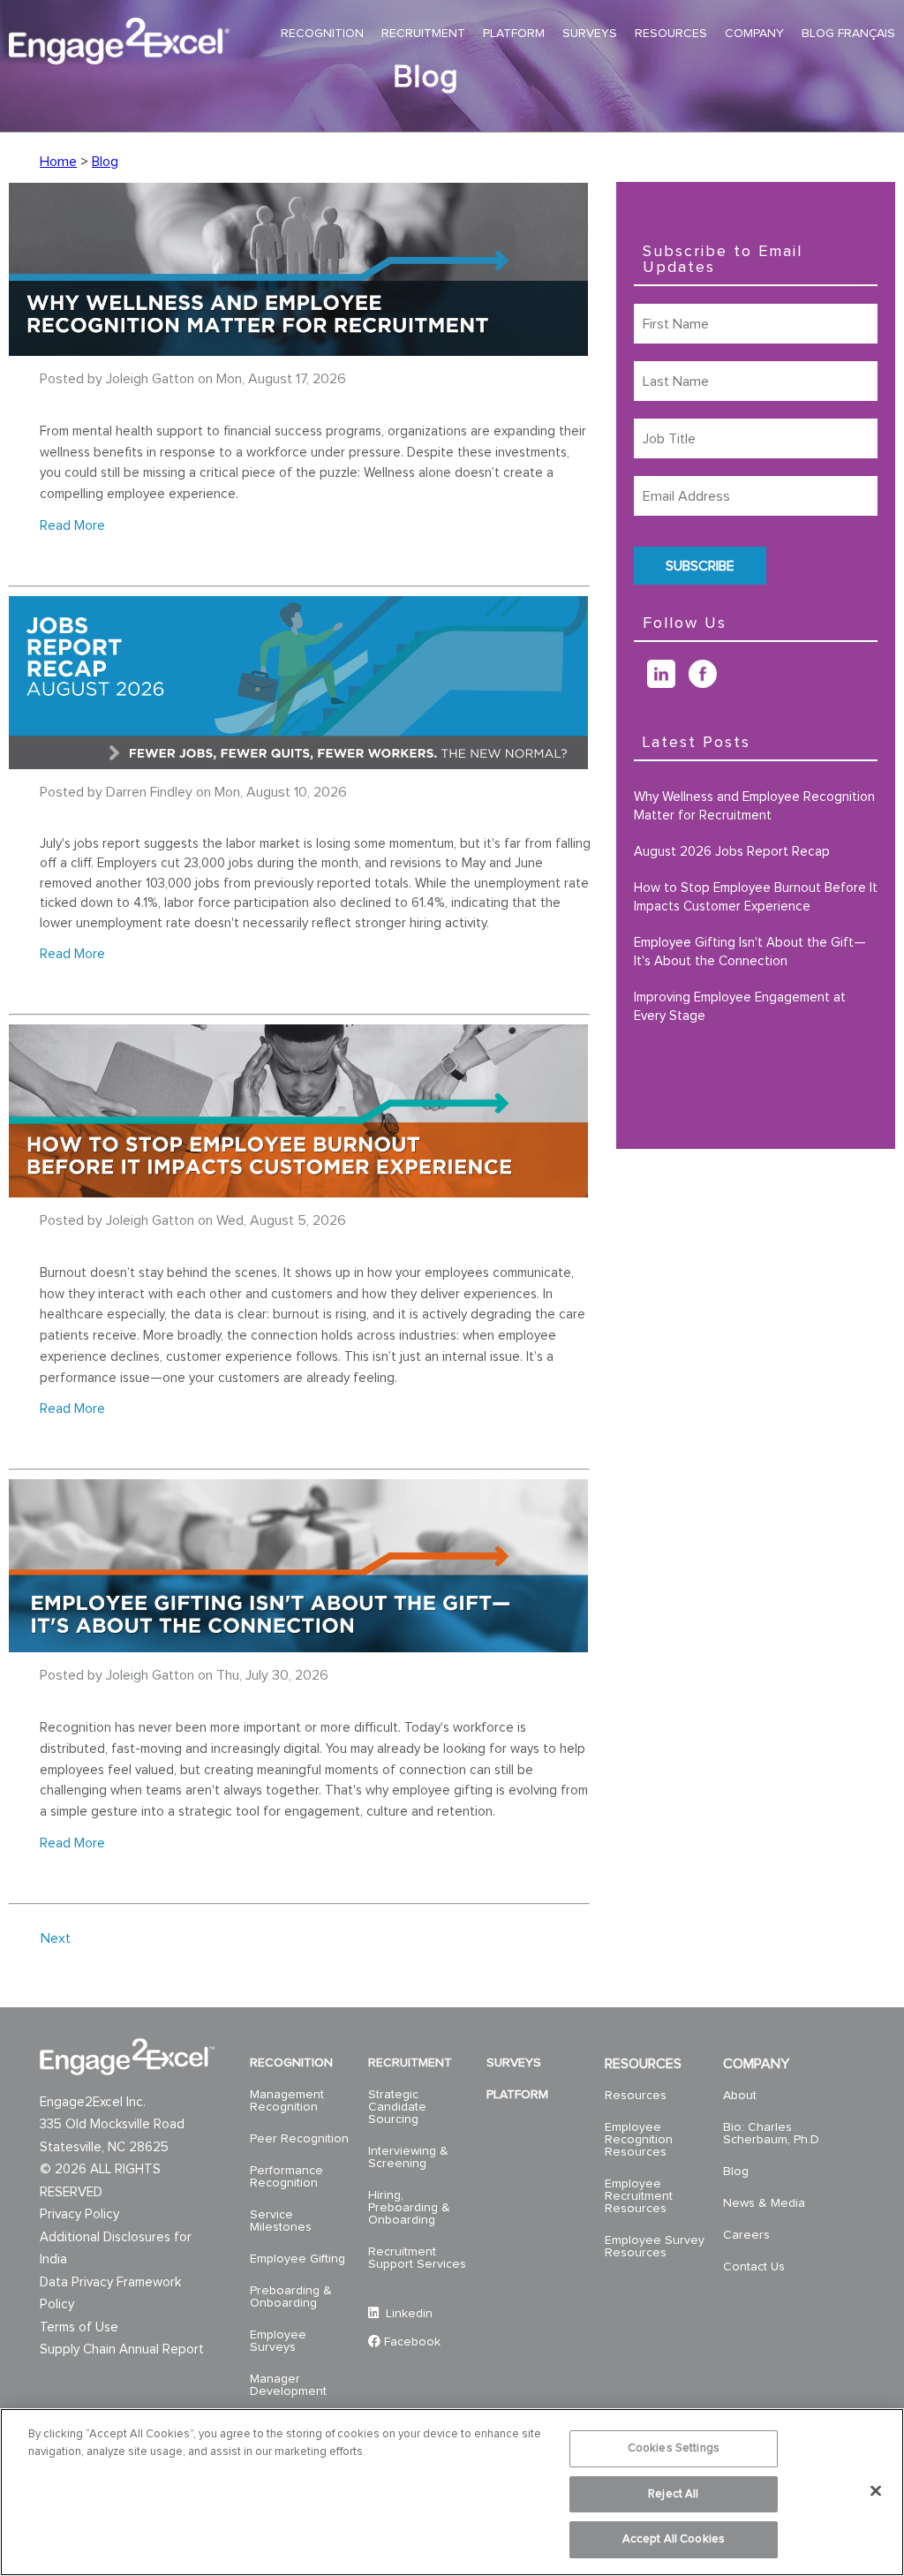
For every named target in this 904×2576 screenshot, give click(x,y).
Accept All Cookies (674, 2539)
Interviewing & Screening (408, 2157)
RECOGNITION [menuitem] (322, 34)
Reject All (673, 2494)
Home (58, 162)
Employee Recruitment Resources (639, 2196)
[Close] (876, 2491)
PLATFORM (517, 2095)
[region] (452, 2492)
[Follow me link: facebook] (709, 684)
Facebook (412, 2342)
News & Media (764, 2203)
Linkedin (407, 2314)
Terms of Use (79, 2327)
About (740, 2096)
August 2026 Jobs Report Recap (732, 852)
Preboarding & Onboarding (291, 2297)
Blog (105, 162)
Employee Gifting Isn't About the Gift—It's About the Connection (750, 952)
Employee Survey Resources (655, 2247)
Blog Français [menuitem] (848, 34)
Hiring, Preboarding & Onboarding (409, 2208)
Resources (636, 2096)
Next (56, 1938)
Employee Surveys (278, 2341)
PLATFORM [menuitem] (514, 34)
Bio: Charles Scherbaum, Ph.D (771, 2134)
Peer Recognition (299, 2139)
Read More (72, 525)
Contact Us (754, 2267)
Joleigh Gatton (150, 379)
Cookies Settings (674, 2448)
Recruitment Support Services (417, 2258)
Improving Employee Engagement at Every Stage (740, 1007)
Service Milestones (281, 2221)
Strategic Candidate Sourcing (397, 2107)
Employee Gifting (298, 2259)
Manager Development (288, 2385)
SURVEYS (514, 2063)
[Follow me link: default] (640, 684)
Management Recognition (287, 2101)
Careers (746, 2235)
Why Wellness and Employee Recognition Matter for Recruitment (754, 806)
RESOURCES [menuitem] (671, 34)
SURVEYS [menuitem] (590, 34)
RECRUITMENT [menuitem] (423, 34)
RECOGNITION (291, 2063)
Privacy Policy (79, 2214)
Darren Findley (149, 792)
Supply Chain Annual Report (122, 2349)
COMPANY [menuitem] (754, 34)
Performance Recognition (286, 2177)
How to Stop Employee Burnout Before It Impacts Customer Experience (756, 897)
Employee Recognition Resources (639, 2140)
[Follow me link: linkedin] (668, 684)
